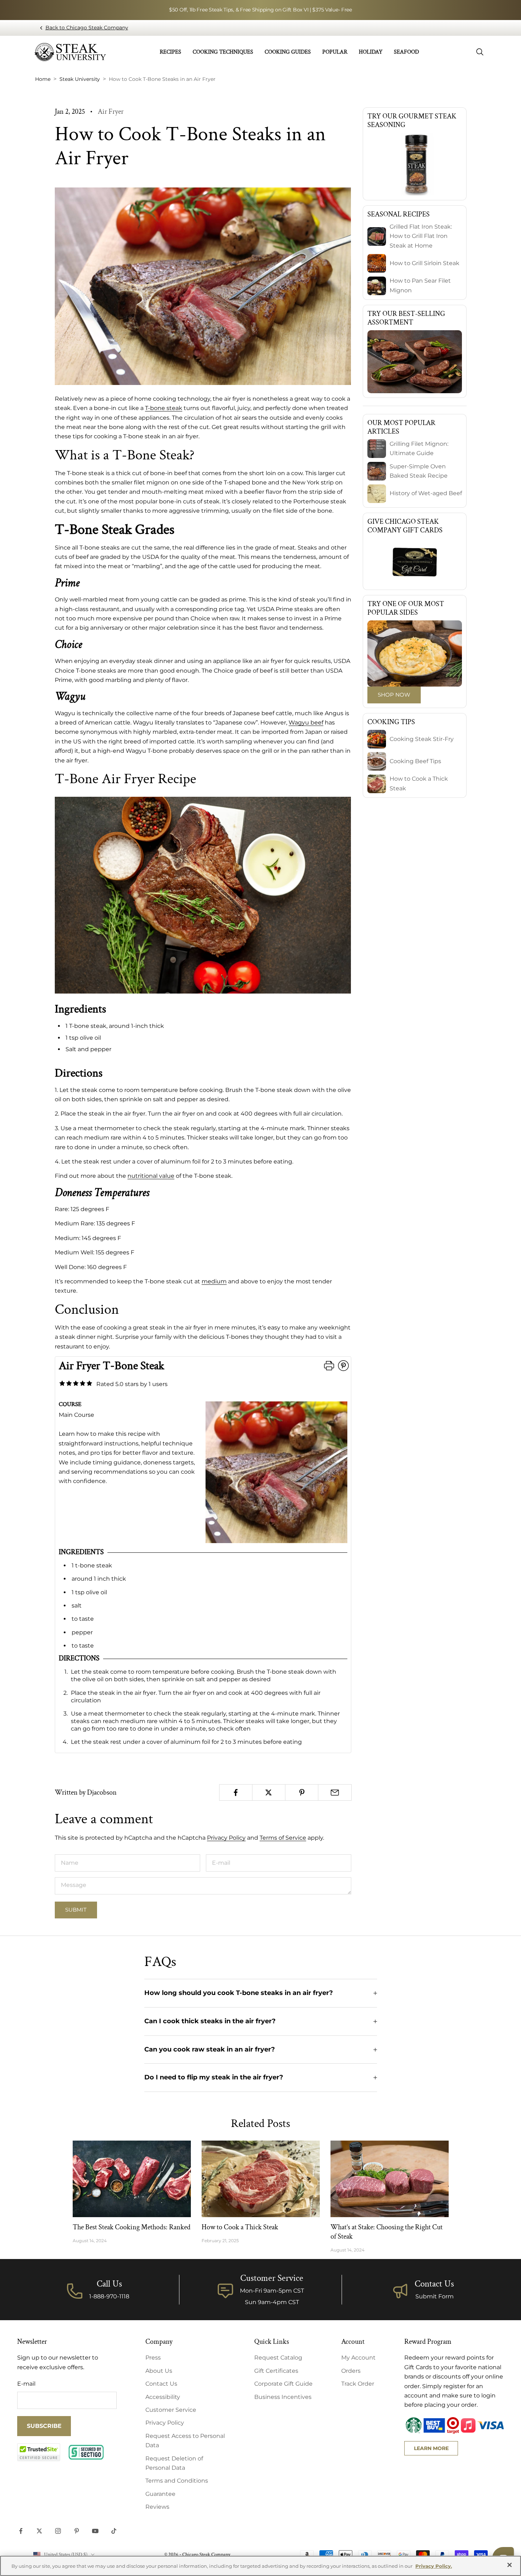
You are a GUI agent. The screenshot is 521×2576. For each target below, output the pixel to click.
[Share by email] (335, 1792)
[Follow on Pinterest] (77, 2531)
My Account (358, 2358)
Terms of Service (283, 1838)
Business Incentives (283, 2397)
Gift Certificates (276, 2371)
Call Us (109, 2284)
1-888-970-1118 (109, 2296)
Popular (335, 52)
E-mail (26, 2384)
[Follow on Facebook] (21, 2531)
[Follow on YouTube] (95, 2531)
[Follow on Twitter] (39, 2531)
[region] (260, 2566)
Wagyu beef (306, 723)
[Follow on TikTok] (114, 2531)
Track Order (358, 2384)
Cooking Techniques (223, 52)
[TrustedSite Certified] (39, 2452)
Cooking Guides (288, 52)
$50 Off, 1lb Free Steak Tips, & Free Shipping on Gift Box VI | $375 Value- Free (260, 10)
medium (214, 1281)
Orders (351, 2371)
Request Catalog (278, 2358)
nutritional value (151, 1176)
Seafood (406, 52)
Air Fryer (111, 112)
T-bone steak (164, 408)
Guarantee (160, 2494)
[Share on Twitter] (269, 1792)
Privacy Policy (226, 1838)
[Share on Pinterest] (302, 1792)
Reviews (157, 2507)
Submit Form (435, 2296)
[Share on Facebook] (236, 1792)
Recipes (170, 52)
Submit (76, 1910)
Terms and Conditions (177, 2481)
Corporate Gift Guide (283, 2384)
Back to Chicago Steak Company (87, 28)
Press (153, 2358)
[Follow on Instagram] (58, 2531)
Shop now (394, 695)
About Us (159, 2371)
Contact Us (434, 2284)
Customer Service (171, 2410)
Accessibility (163, 2397)
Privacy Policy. (434, 2566)
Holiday (371, 52)
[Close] (510, 2565)
